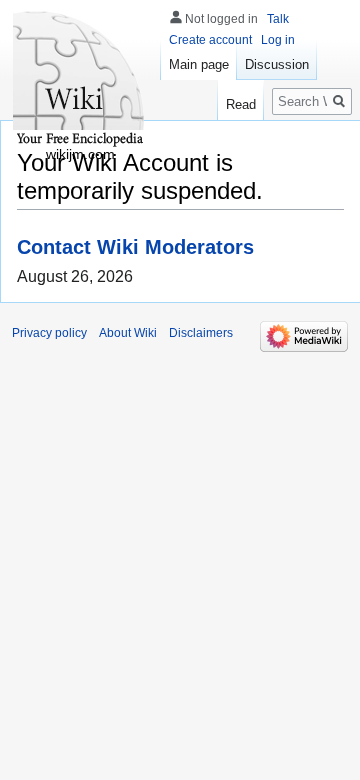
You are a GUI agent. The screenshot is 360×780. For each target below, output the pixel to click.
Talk (278, 19)
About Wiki (128, 333)
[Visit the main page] (80, 80)
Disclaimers (201, 333)
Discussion (277, 64)
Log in (278, 40)
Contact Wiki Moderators (135, 246)
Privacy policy (49, 333)
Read (241, 104)
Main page (199, 64)
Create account (210, 40)
